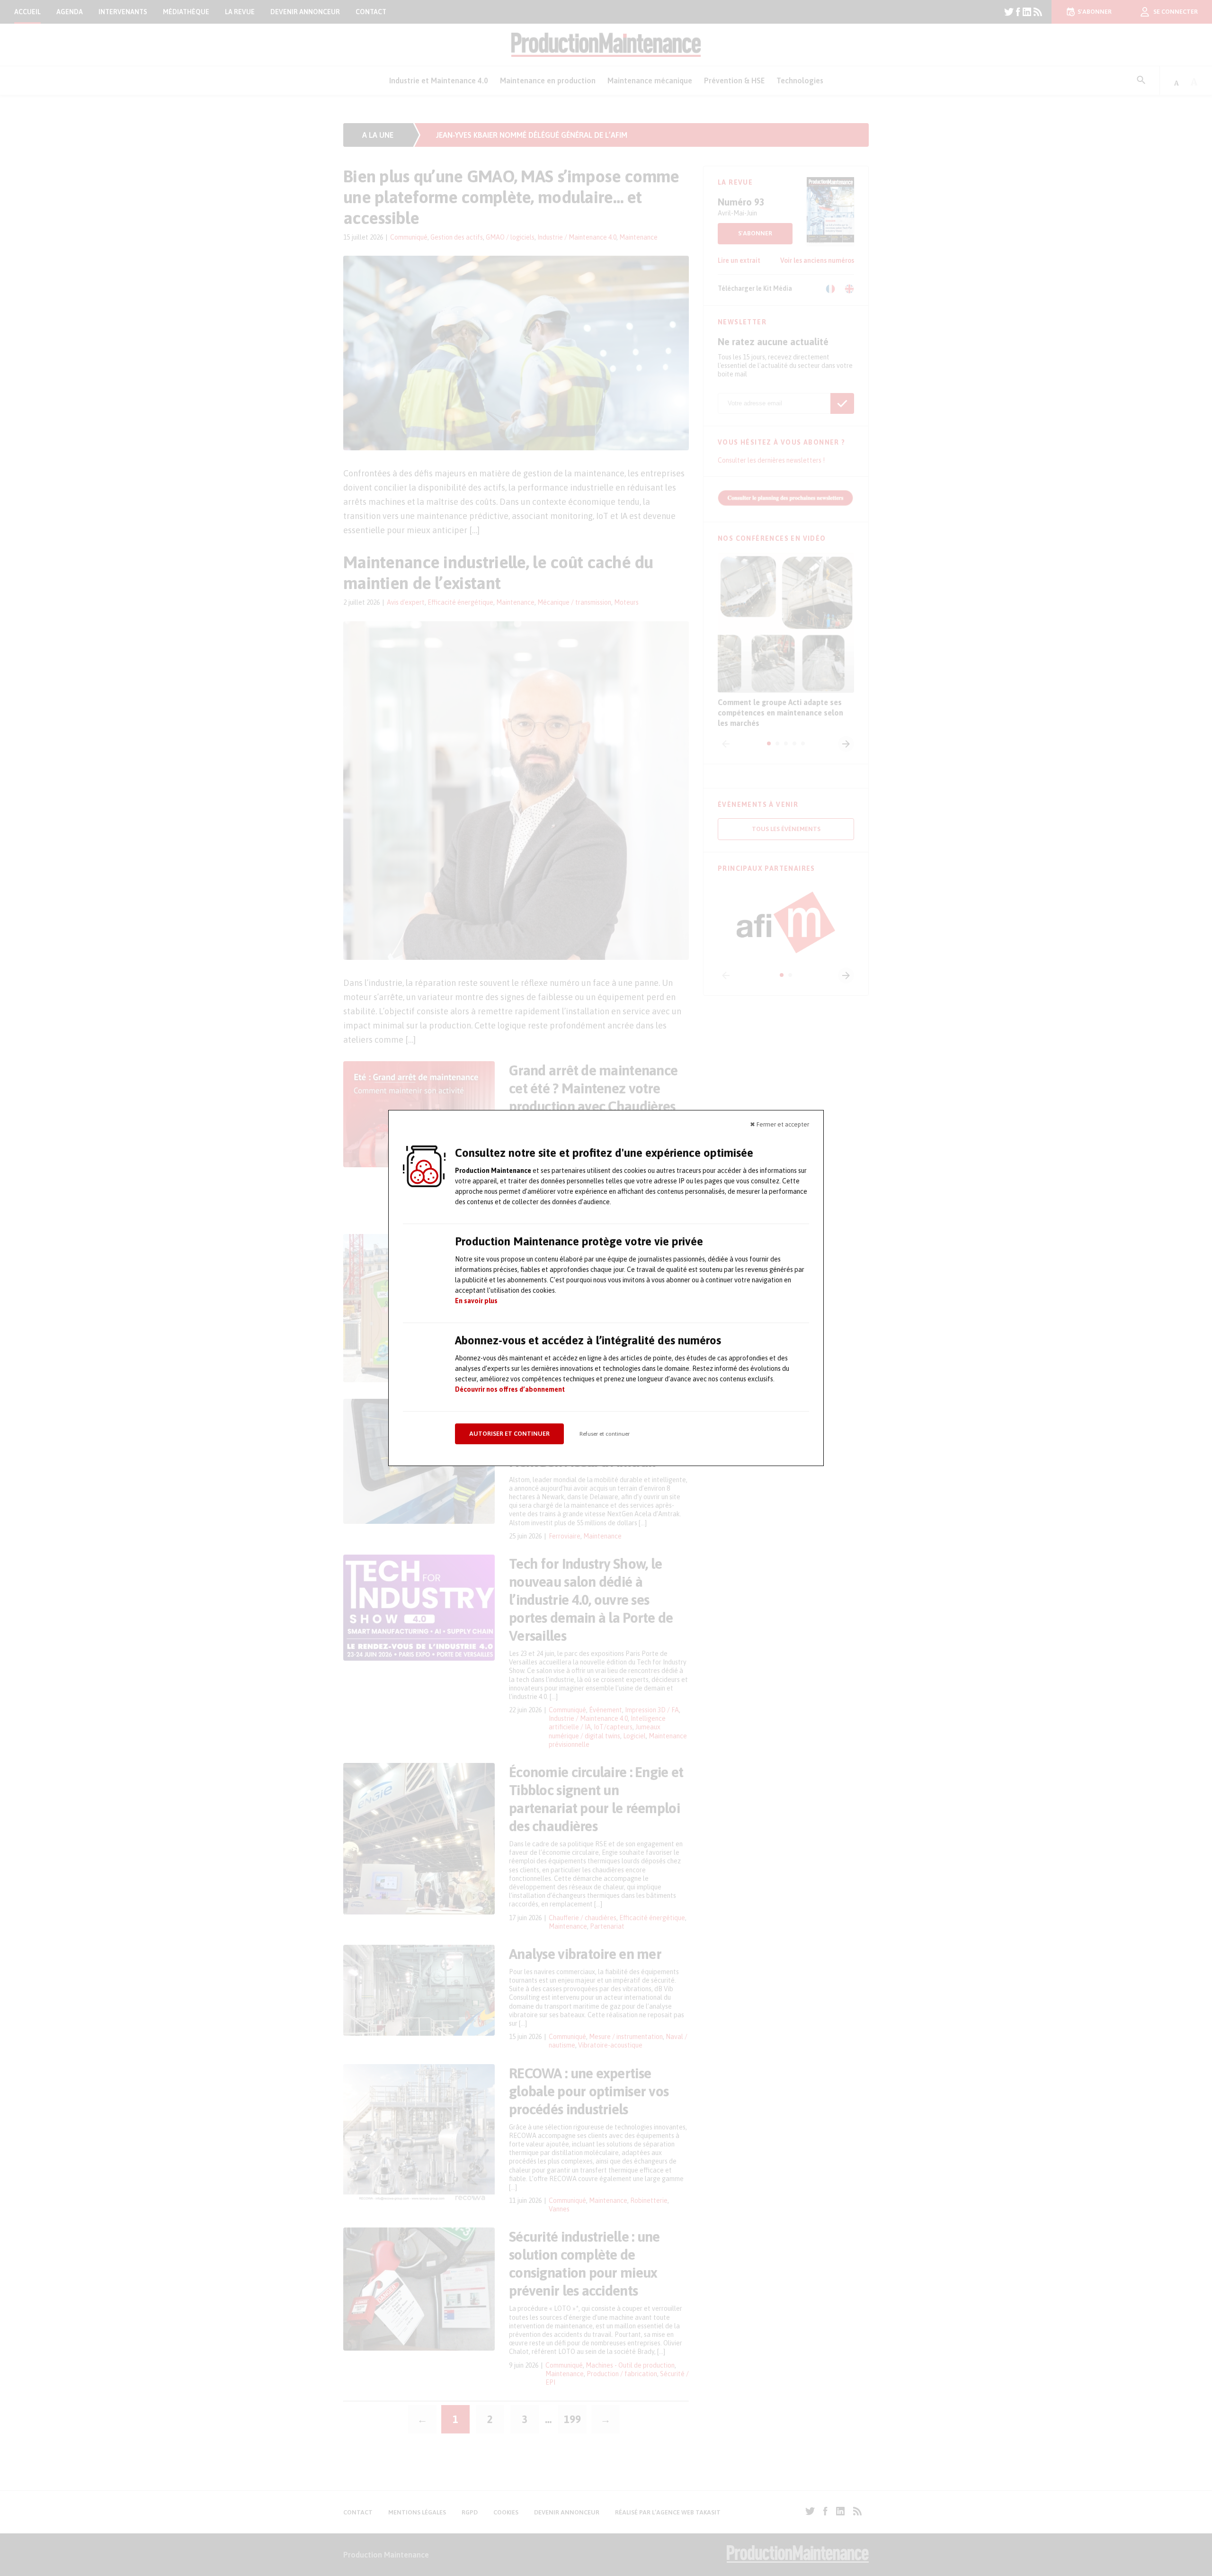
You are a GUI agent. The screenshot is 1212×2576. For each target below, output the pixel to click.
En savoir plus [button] (476, 1301)
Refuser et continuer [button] (605, 1434)
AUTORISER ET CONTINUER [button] (509, 1434)
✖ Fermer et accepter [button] (780, 1124)
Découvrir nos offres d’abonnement (510, 1389)
